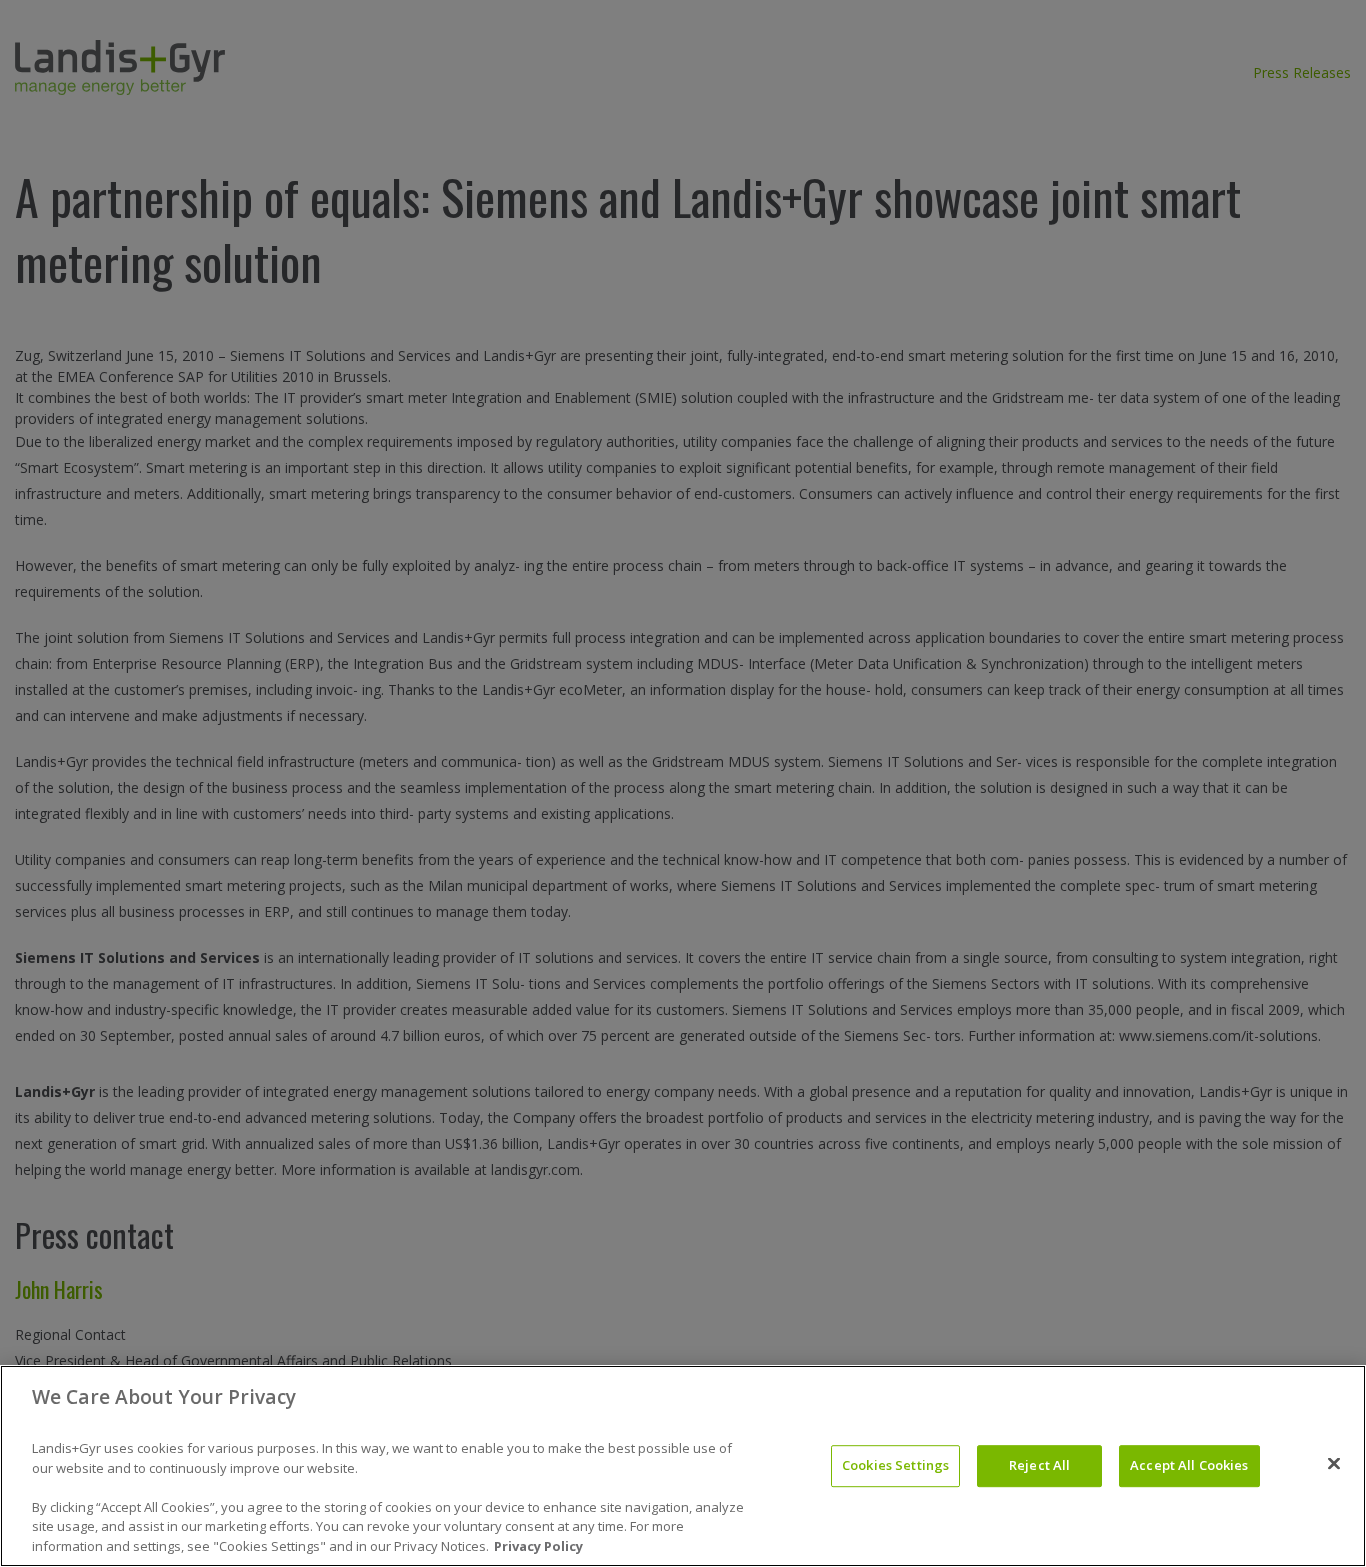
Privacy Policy (538, 1546)
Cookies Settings (895, 1465)
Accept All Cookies (1189, 1465)
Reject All (1039, 1465)
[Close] (1334, 1464)
